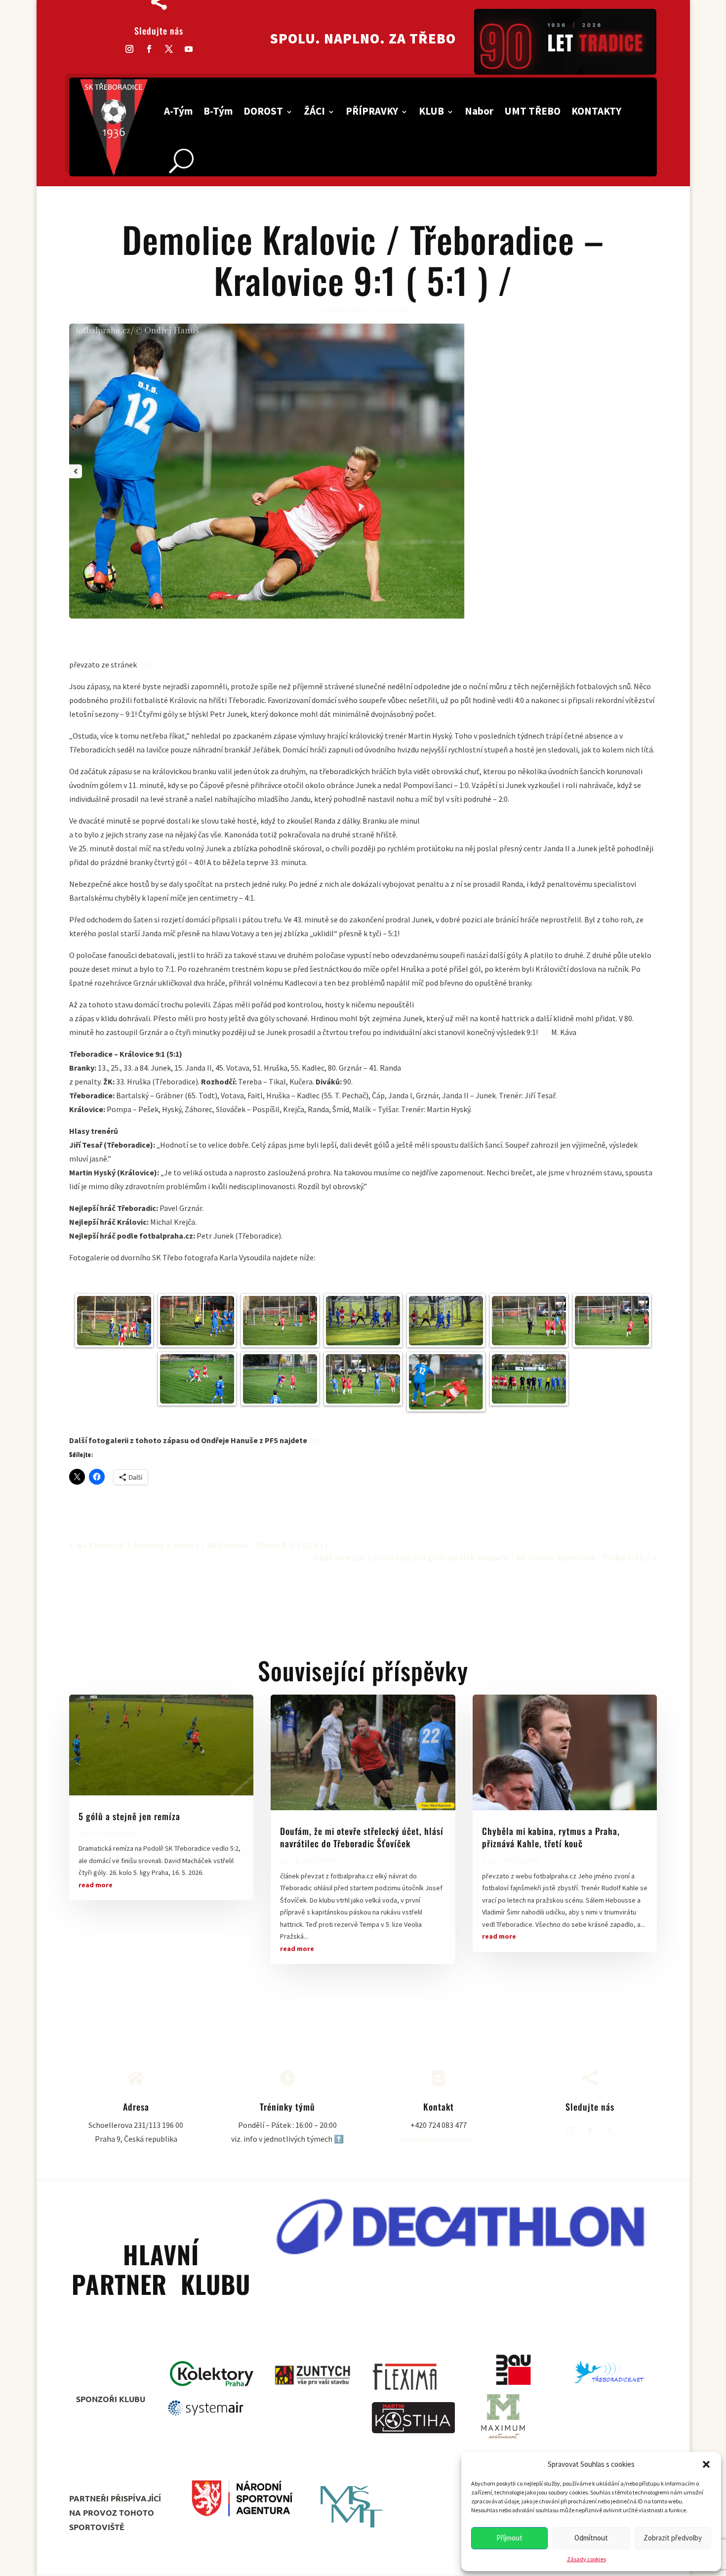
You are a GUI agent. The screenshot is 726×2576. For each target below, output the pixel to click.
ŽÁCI (314, 111)
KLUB (431, 111)
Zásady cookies (586, 2559)
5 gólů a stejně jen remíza (129, 1816)
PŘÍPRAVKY (372, 111)
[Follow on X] (169, 49)
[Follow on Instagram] (129, 49)
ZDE (316, 1440)
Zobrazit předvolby (673, 2538)
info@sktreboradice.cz (439, 2139)
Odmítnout (591, 2538)
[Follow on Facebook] (149, 49)
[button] (706, 2464)
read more (96, 1885)
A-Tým (178, 111)
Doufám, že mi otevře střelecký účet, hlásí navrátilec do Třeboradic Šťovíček (362, 1837)
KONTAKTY (596, 111)
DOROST (263, 111)
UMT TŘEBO (532, 111)
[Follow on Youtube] (189, 49)
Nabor (479, 111)
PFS (145, 665)
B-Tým (218, 111)
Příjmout (509, 2538)
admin (336, 310)
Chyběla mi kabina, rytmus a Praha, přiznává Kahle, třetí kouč (551, 1837)
